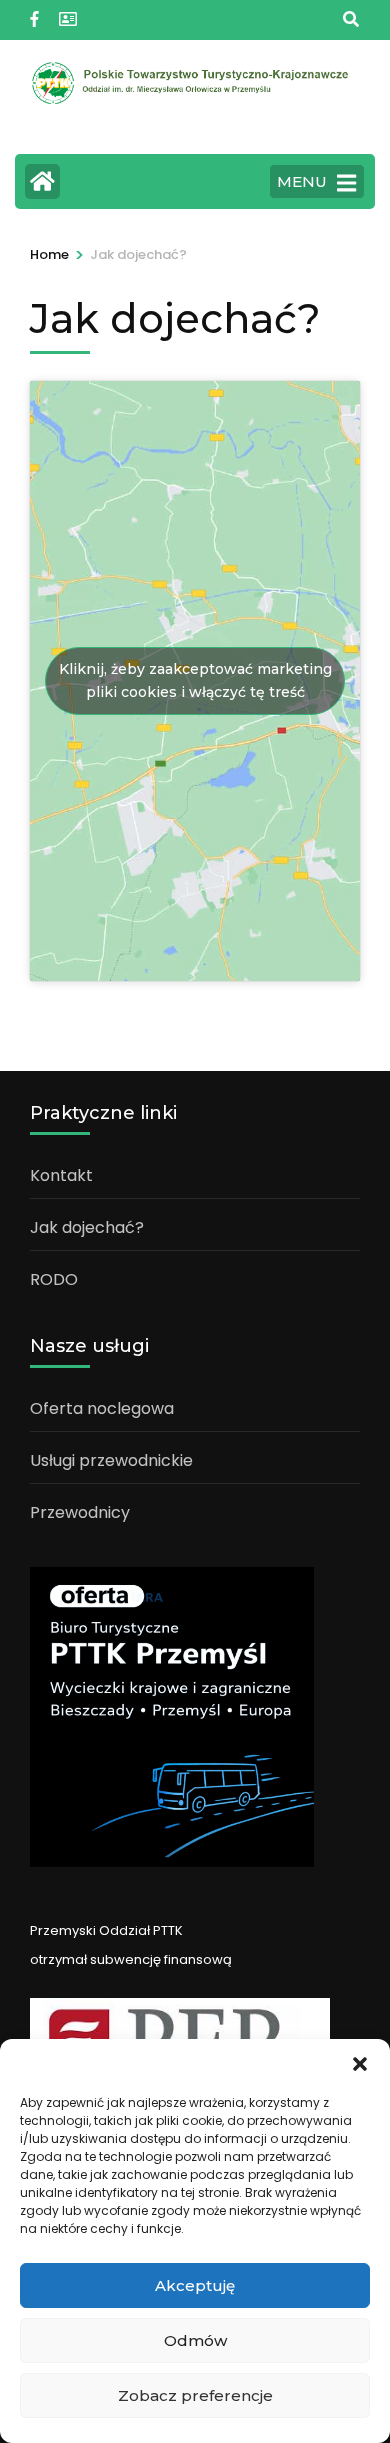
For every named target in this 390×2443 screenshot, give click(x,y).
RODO (54, 1279)
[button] (360, 2064)
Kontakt (61, 1175)
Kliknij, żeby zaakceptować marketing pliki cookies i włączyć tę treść (195, 680)
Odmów (195, 2340)
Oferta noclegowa (102, 1408)
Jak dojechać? (87, 1227)
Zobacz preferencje (195, 2395)
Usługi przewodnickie (111, 1460)
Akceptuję (195, 2285)
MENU (302, 181)
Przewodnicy (80, 1512)
